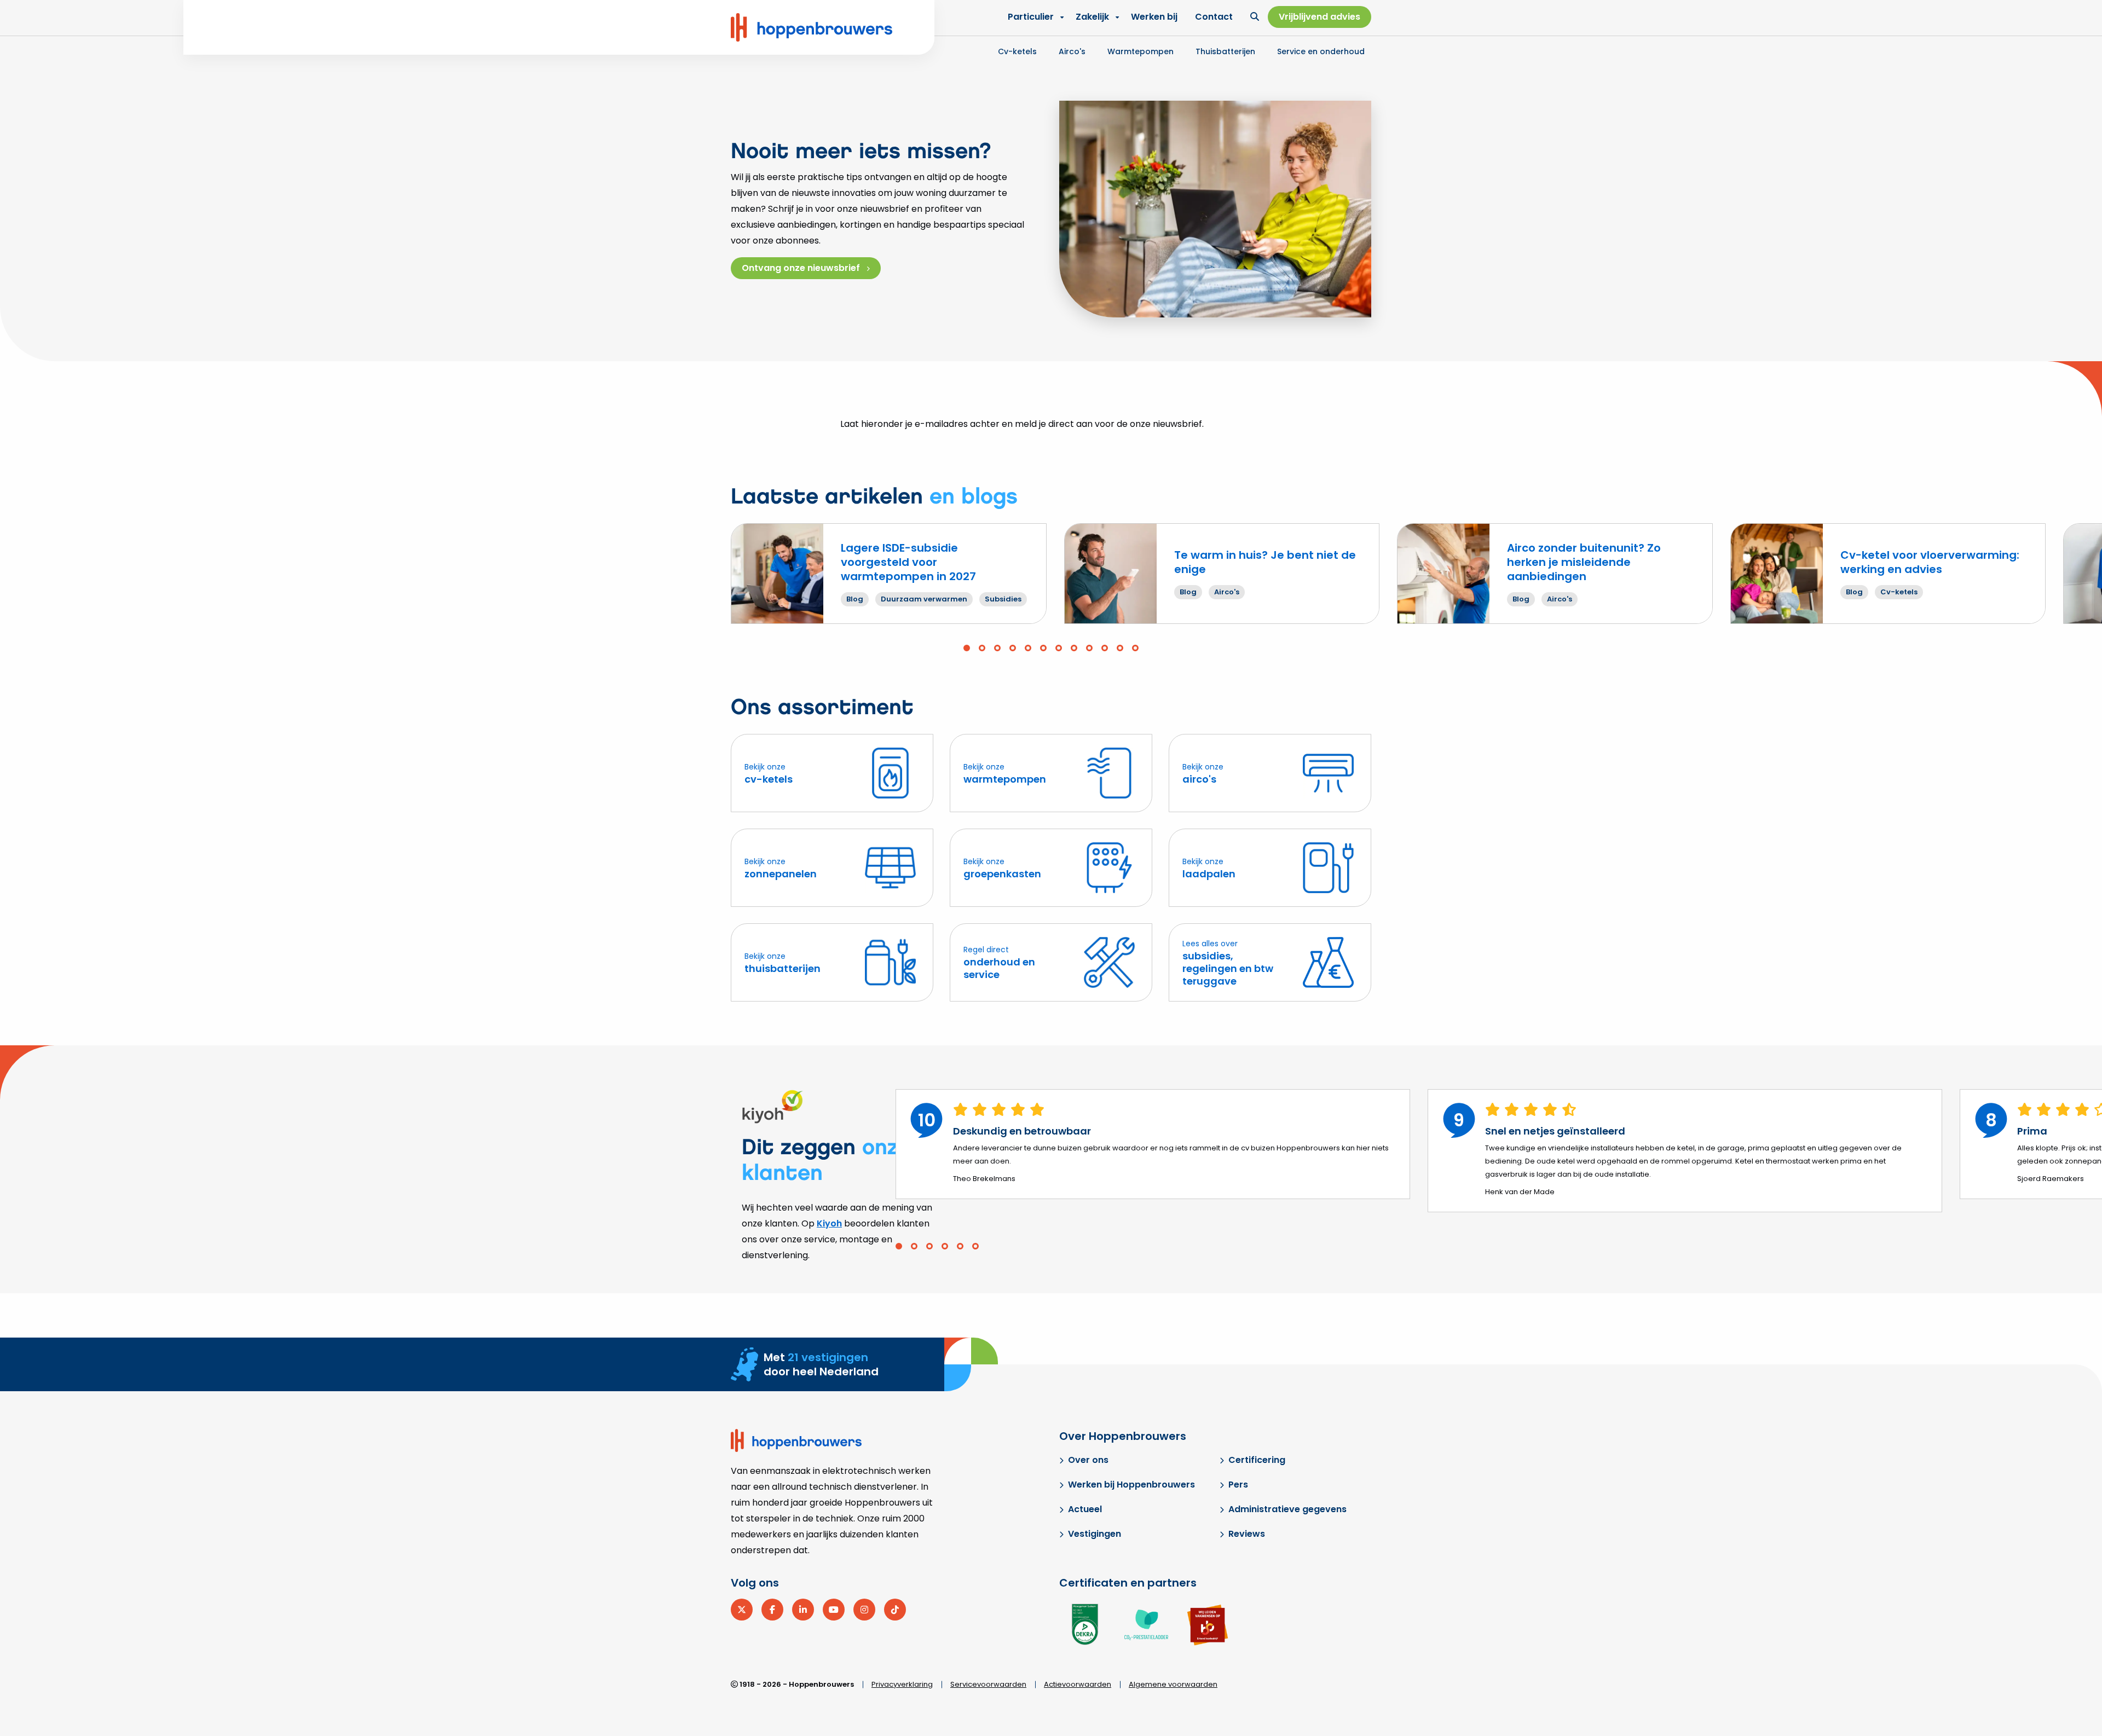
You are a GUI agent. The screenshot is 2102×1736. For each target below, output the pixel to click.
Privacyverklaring (902, 1684)
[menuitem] (1095, 17)
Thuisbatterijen (1225, 51)
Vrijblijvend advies (1319, 17)
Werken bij (1154, 17)
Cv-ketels (1017, 51)
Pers (1238, 1485)
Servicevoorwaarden (988, 1684)
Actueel (1085, 1509)
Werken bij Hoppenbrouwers (1131, 1485)
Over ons (1088, 1460)
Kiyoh (829, 1223)
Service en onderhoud (1321, 51)
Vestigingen (1095, 1534)
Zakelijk (1092, 17)
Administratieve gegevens (1287, 1509)
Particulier (1031, 17)
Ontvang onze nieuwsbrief (801, 268)
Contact (1214, 17)
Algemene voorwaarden (1173, 1684)
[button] (967, 648)
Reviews (1247, 1534)
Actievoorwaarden (1078, 1684)
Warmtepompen (1140, 51)
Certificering (1257, 1460)
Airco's (1072, 51)
